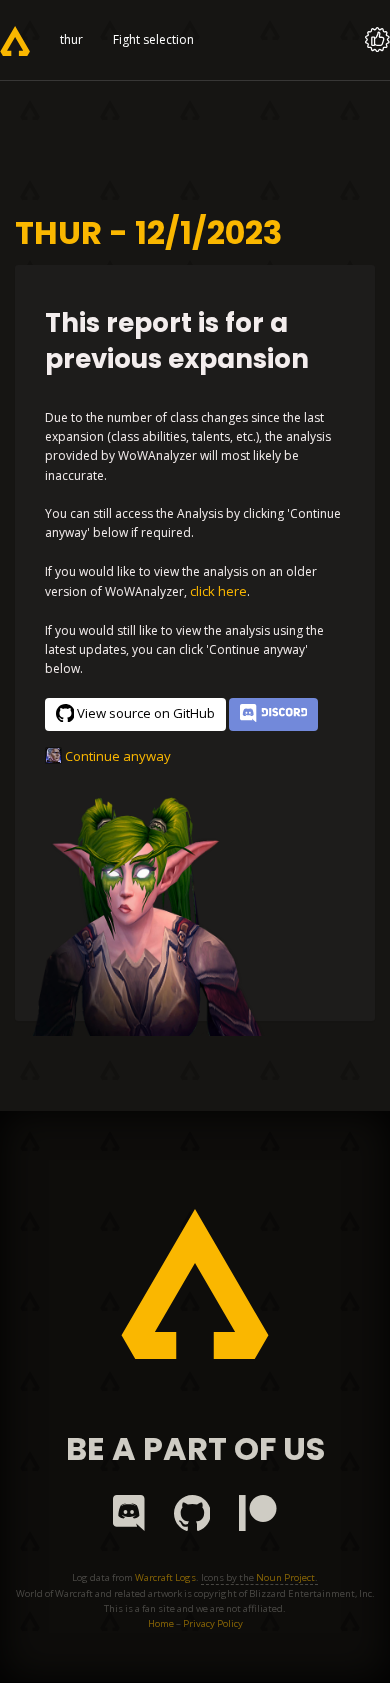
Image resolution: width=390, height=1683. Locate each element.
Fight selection (153, 39)
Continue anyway (118, 756)
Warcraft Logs (165, 1577)
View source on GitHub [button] (146, 713)
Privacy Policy (213, 1623)
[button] (273, 714)
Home (161, 1623)
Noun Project (285, 1577)
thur (71, 39)
